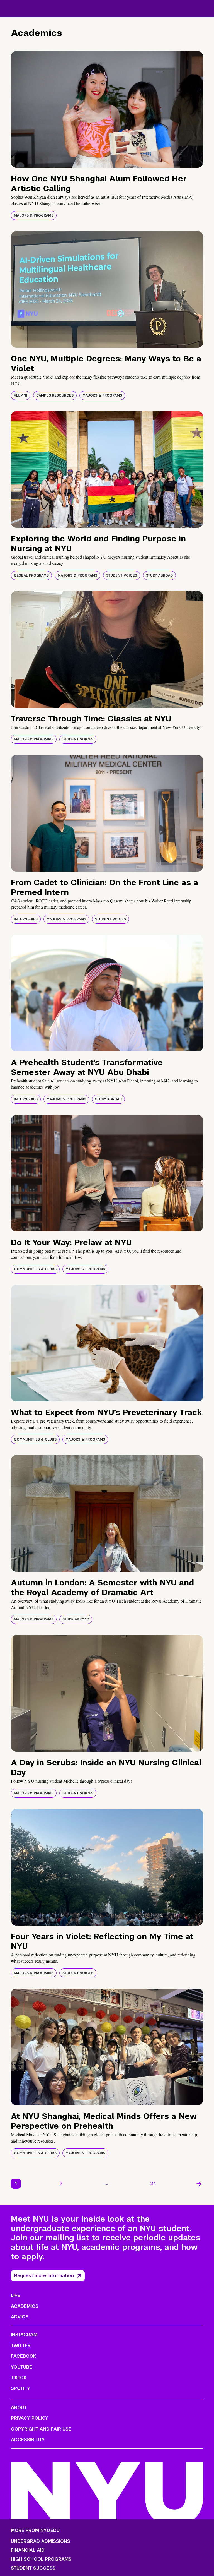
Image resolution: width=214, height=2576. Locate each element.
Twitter (21, 2346)
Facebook (23, 2356)
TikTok (19, 2378)
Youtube (21, 2367)
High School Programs (41, 2559)
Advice (20, 2317)
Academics (25, 2306)
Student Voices (122, 575)
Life (15, 2295)
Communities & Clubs (35, 1269)
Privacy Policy (30, 2418)
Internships (26, 919)
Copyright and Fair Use (41, 2429)
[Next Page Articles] (199, 2184)
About (19, 2408)
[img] (107, 109)
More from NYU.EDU (35, 2530)
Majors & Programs (34, 215)
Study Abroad (159, 575)
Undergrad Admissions (41, 2541)
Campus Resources (55, 395)
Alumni (21, 395)
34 (153, 2184)
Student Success (33, 2568)
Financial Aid (28, 2550)
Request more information (44, 2276)
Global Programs (31, 575)
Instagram (24, 2335)
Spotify (20, 2388)
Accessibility (28, 2440)
